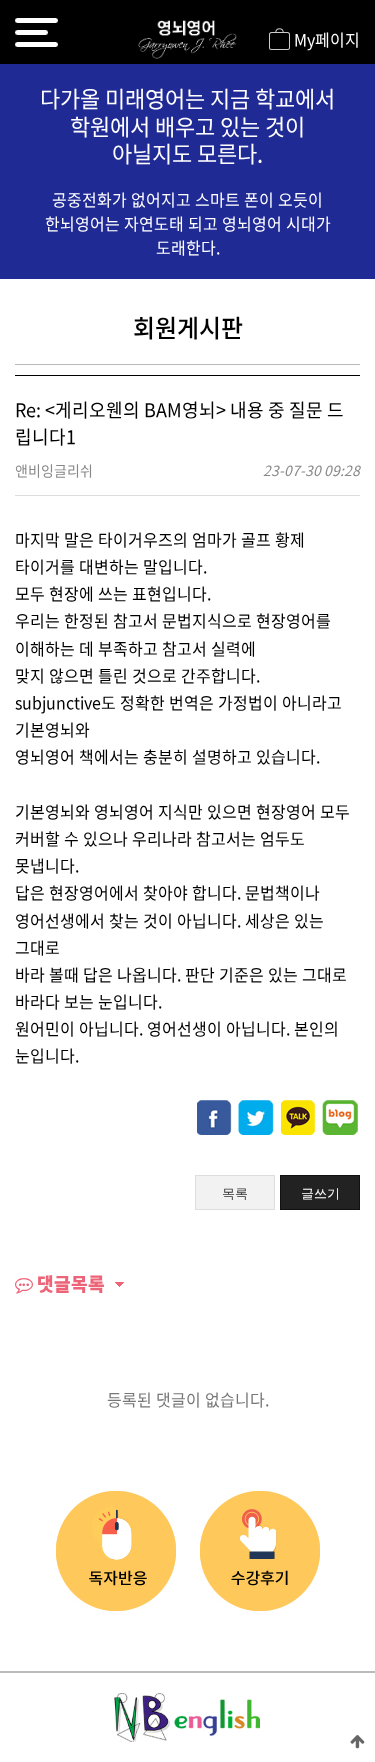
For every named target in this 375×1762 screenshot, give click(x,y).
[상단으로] (357, 1740)
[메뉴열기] (36, 32)
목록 (235, 1193)
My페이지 (325, 39)
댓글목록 (69, 1283)
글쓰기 (320, 1193)
